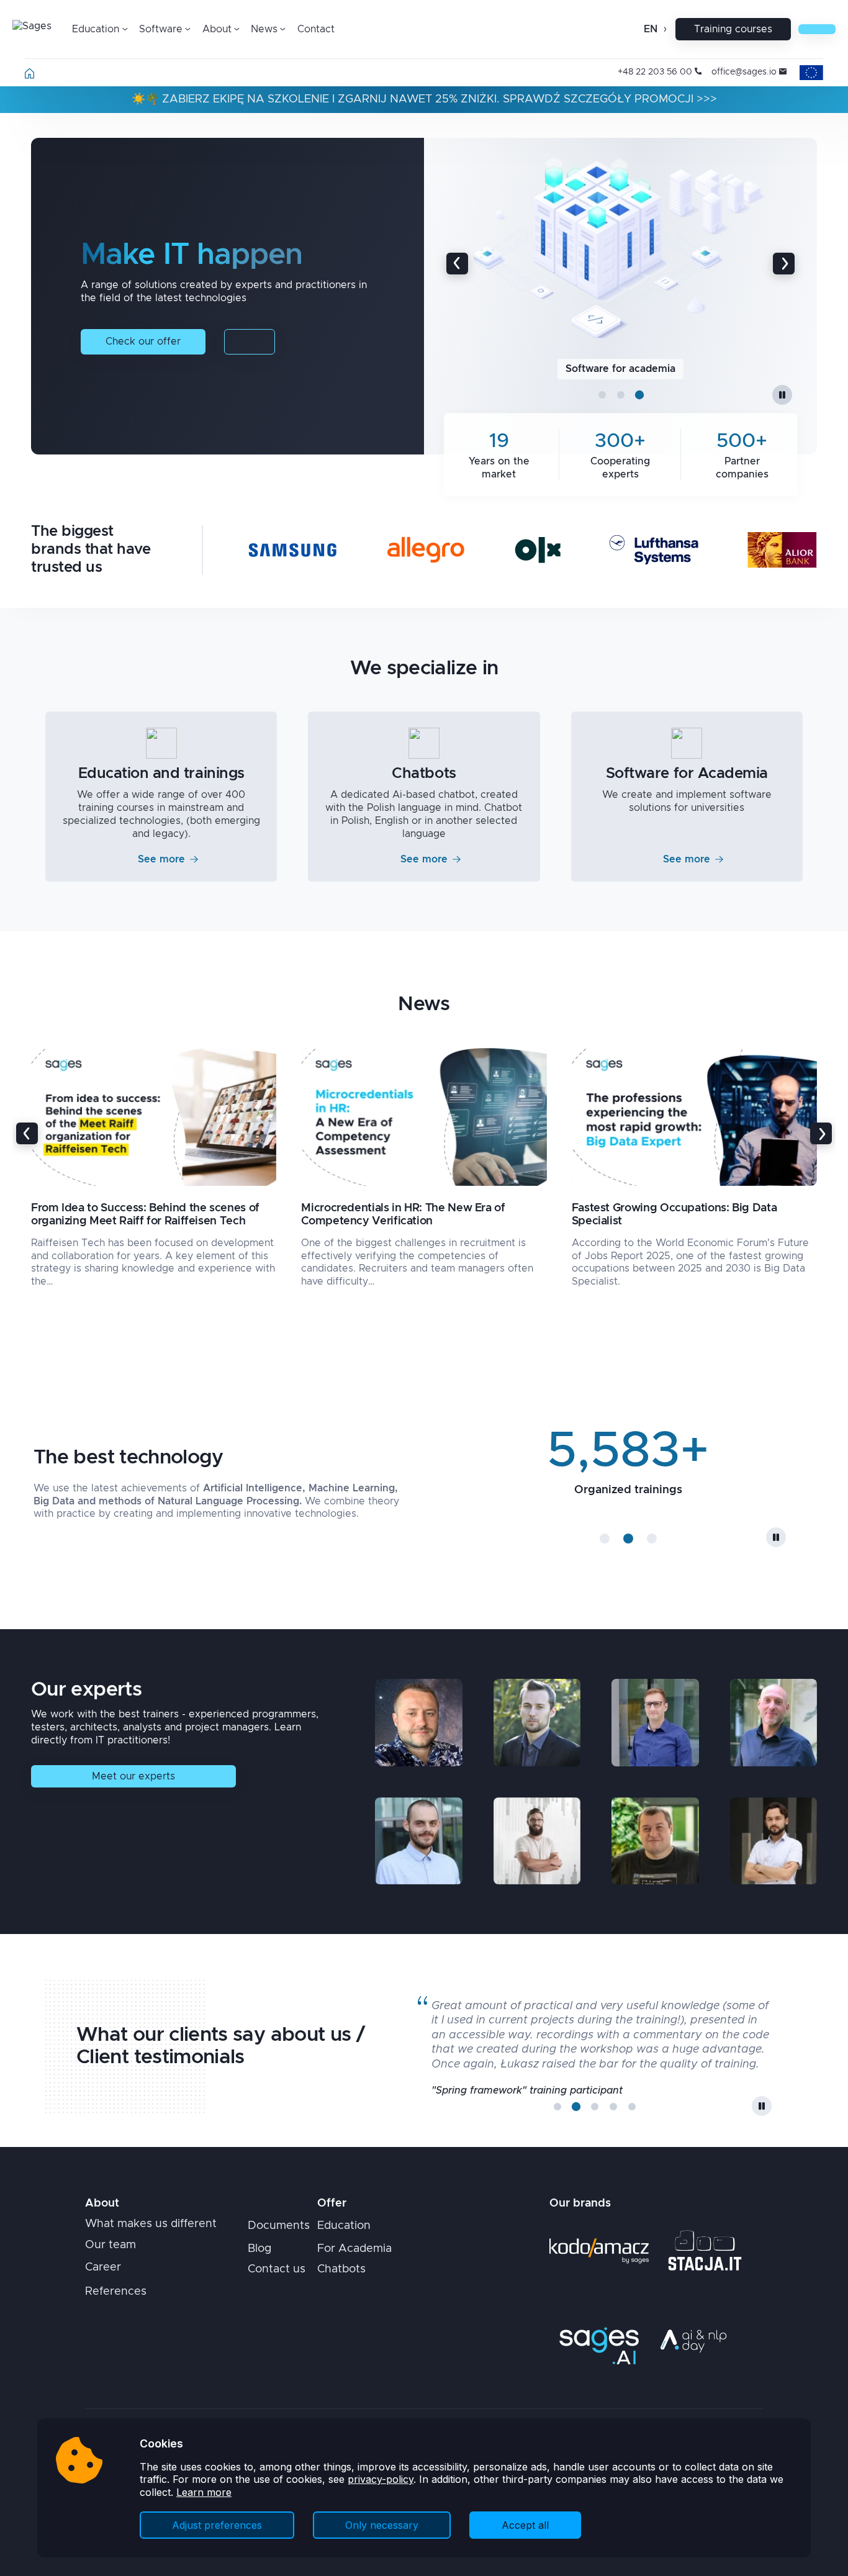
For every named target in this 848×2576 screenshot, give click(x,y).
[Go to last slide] (27, 1133)
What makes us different (151, 2224)
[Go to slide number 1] (605, 1539)
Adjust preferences (217, 2525)
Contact (316, 29)
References (116, 2292)
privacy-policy (381, 2479)
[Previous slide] (457, 264)
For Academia (354, 2249)
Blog (259, 2249)
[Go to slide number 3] (652, 1539)
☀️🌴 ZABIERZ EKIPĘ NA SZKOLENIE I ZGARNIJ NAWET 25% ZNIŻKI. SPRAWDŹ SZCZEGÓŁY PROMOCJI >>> (424, 99)
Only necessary (382, 2525)
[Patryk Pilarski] (418, 1841)
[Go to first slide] (784, 264)
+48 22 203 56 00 (655, 72)
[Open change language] (664, 29)
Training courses (733, 29)
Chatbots (341, 2269)
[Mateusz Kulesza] (774, 1841)
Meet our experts (133, 1776)
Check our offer (143, 341)
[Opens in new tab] (599, 2251)
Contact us (277, 2269)
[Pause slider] (782, 395)
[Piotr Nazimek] (774, 1722)
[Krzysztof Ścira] (537, 1722)
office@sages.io (744, 72)
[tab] (602, 395)
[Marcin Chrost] (655, 1841)
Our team (111, 2245)
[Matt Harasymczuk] (418, 1722)
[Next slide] (821, 1133)
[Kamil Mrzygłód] (537, 1841)
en (651, 29)
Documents (279, 2226)
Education (344, 2226)
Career (103, 2267)
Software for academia (620, 369)
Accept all (525, 2525)
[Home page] (29, 76)
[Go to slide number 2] (628, 1539)
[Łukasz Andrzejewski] (655, 1722)
